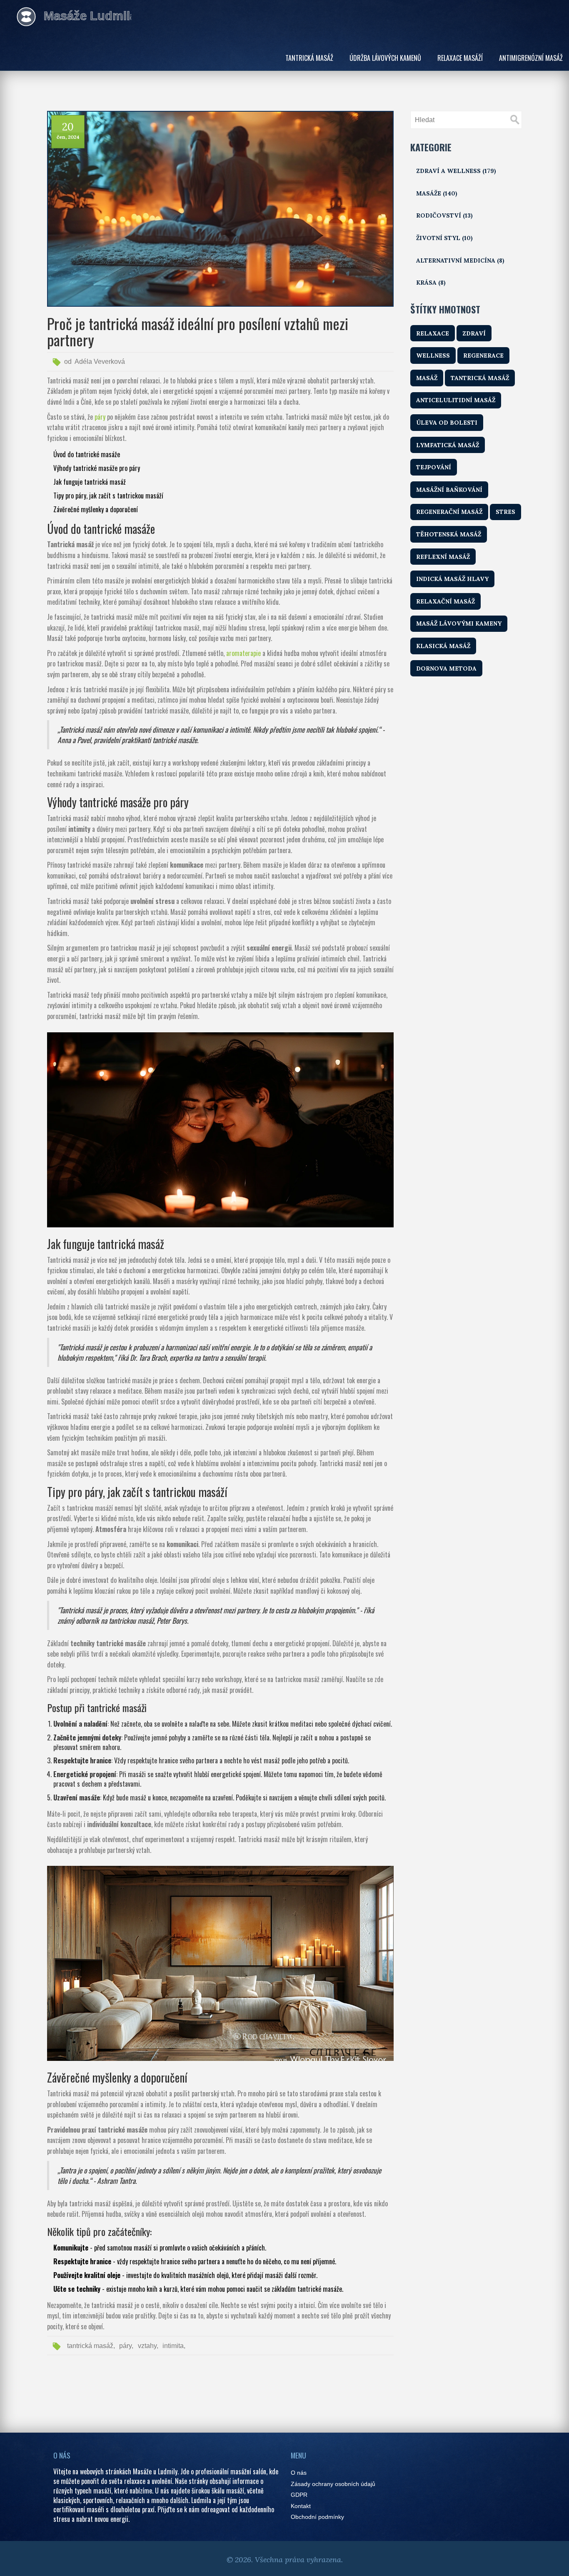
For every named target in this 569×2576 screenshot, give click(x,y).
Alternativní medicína (460, 260)
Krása (431, 283)
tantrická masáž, (91, 2346)
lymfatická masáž (448, 445)
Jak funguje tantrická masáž (90, 482)
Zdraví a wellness (456, 171)
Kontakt (301, 2506)
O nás (299, 2473)
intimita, (174, 2346)
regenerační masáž (449, 512)
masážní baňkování (449, 490)
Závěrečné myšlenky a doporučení (96, 509)
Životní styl (444, 238)
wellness (433, 355)
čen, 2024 (68, 137)
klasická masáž (443, 646)
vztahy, (148, 2346)
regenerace (483, 355)
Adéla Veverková (100, 362)
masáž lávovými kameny (459, 623)
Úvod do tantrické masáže (87, 454)
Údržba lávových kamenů (385, 58)
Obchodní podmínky (317, 2517)
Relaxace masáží (460, 58)
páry (100, 417)
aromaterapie (243, 653)
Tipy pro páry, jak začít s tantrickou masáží (108, 496)
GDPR (299, 2495)
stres (505, 512)
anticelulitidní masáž (456, 400)
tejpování (434, 467)
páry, (126, 2346)
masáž (427, 378)
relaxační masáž (445, 601)
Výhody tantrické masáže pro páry (97, 468)
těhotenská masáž (449, 534)
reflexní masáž (443, 557)
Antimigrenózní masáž (531, 58)
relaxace (433, 333)
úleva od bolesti (447, 423)
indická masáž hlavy (452, 579)
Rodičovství (444, 215)
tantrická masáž (480, 378)
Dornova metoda (446, 668)
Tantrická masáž (309, 58)
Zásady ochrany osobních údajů (333, 2484)
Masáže (437, 193)
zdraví (474, 333)
